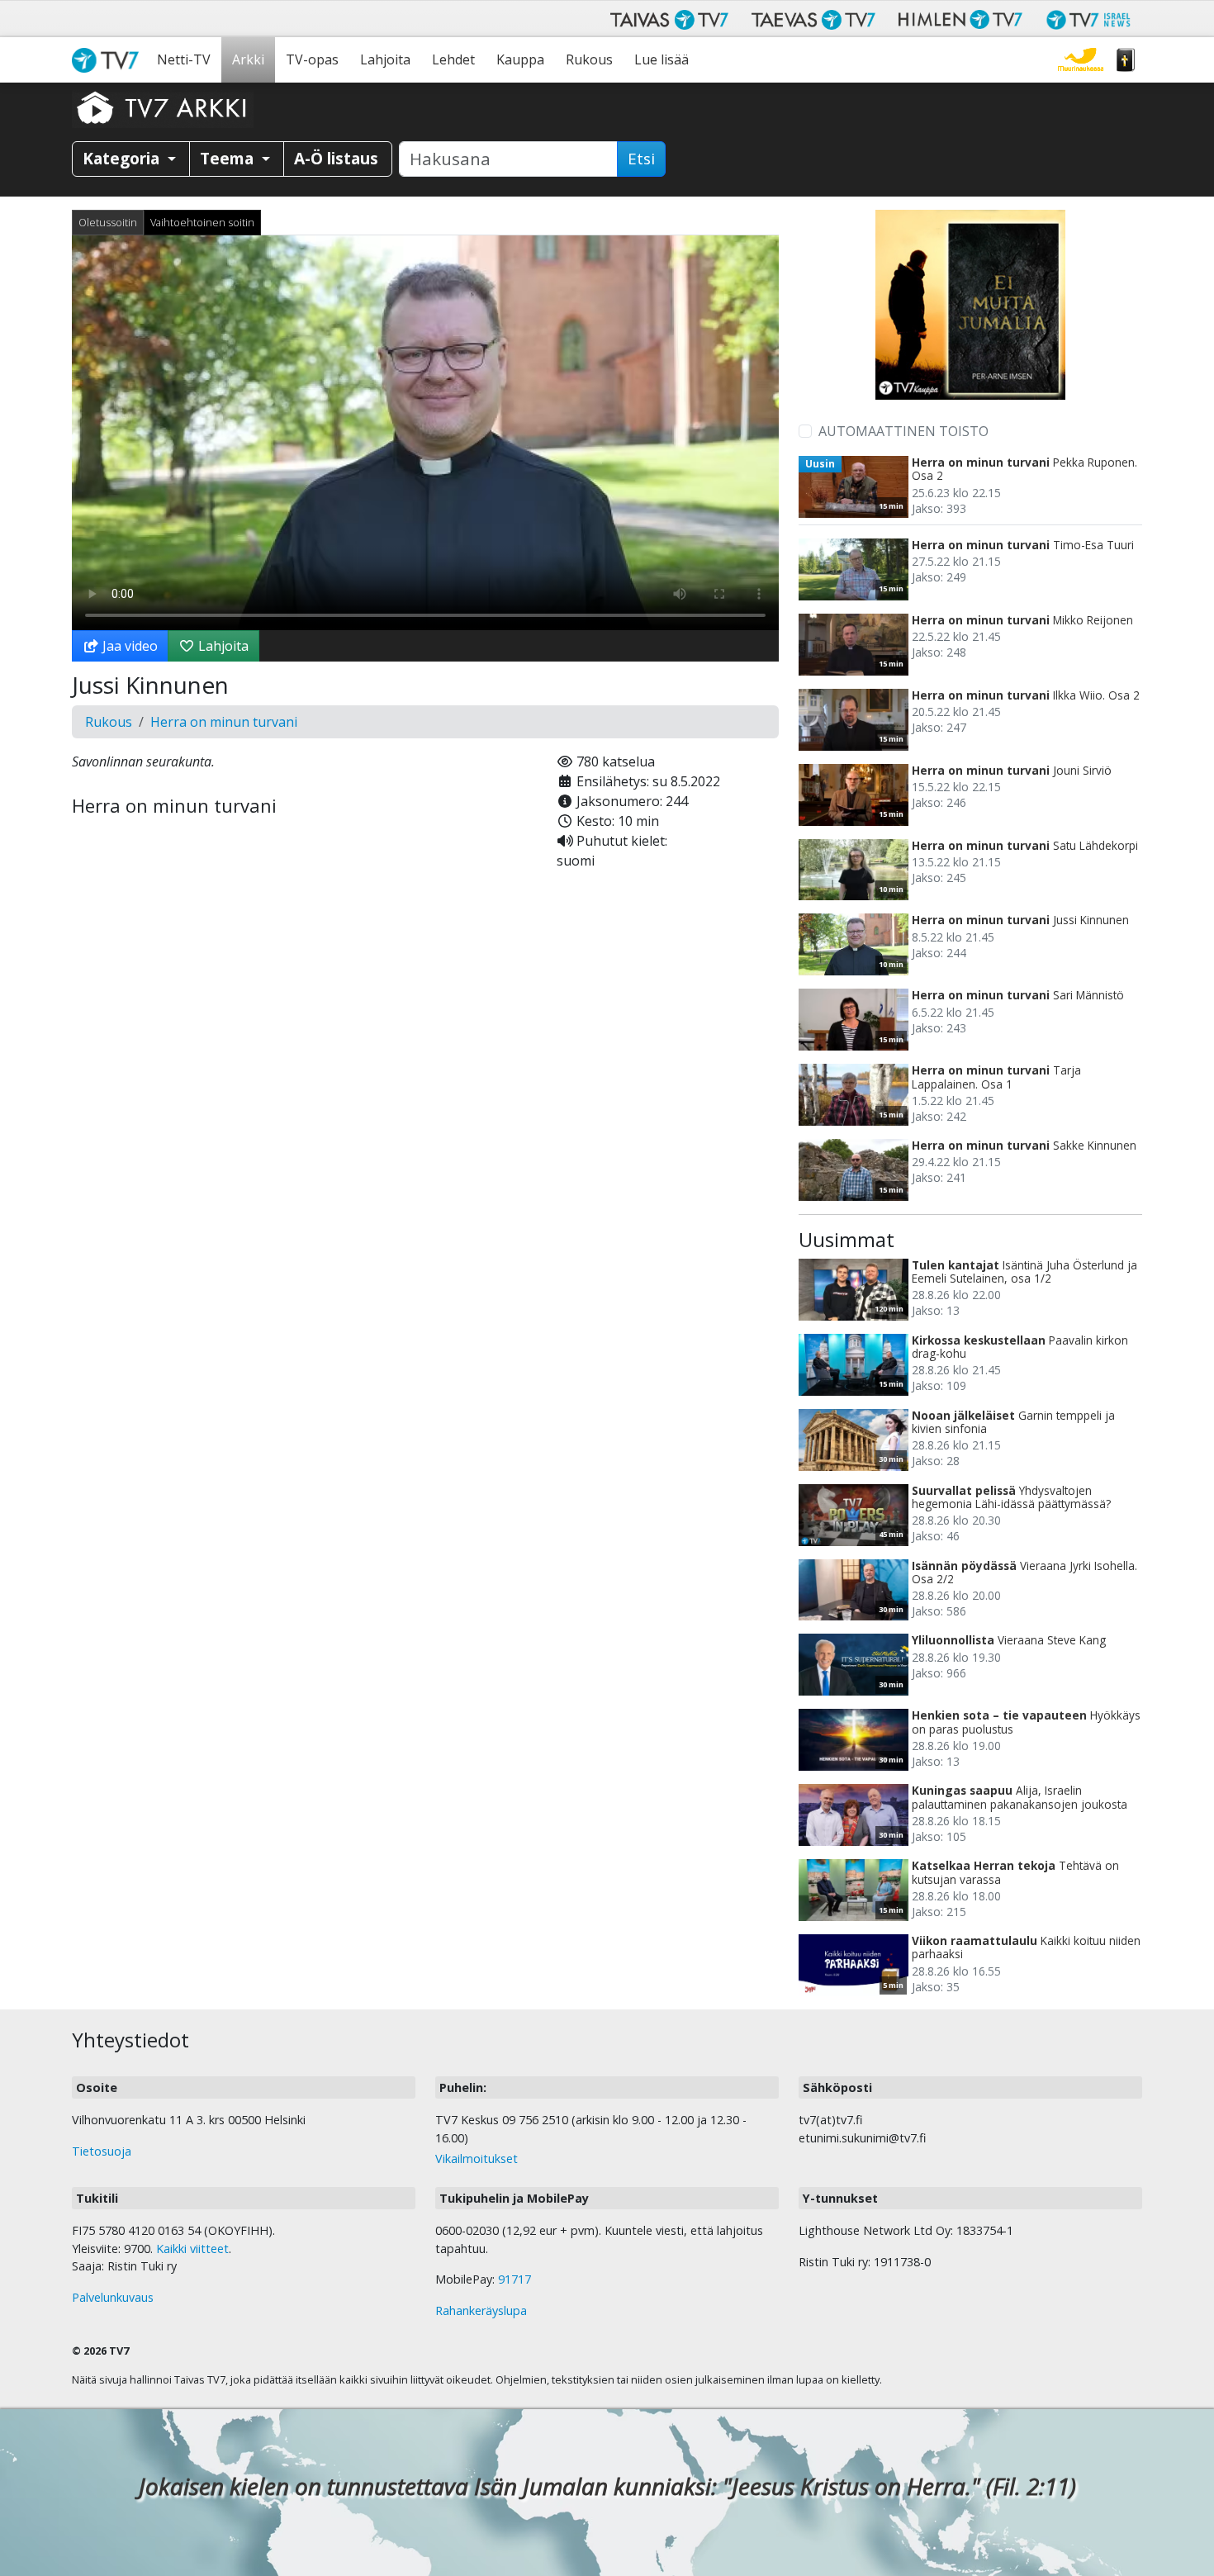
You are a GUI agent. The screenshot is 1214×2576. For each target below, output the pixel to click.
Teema (229, 158)
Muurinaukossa (1081, 60)
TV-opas (312, 59)
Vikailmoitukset (477, 2159)
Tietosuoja (102, 2151)
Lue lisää (662, 59)
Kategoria (123, 158)
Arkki (248, 59)
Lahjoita (385, 59)
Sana (1126, 60)
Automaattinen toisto (903, 431)
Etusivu (109, 60)
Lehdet (453, 59)
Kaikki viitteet (192, 2249)
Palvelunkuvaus (113, 2297)
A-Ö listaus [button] (336, 158)
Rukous (589, 59)
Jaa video (128, 646)
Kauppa (520, 59)
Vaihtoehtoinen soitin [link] (202, 222)
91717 (515, 2279)
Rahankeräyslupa (481, 2310)
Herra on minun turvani (224, 722)
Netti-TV (184, 59)
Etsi (641, 159)
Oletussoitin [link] (108, 222)
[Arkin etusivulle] (163, 107)
